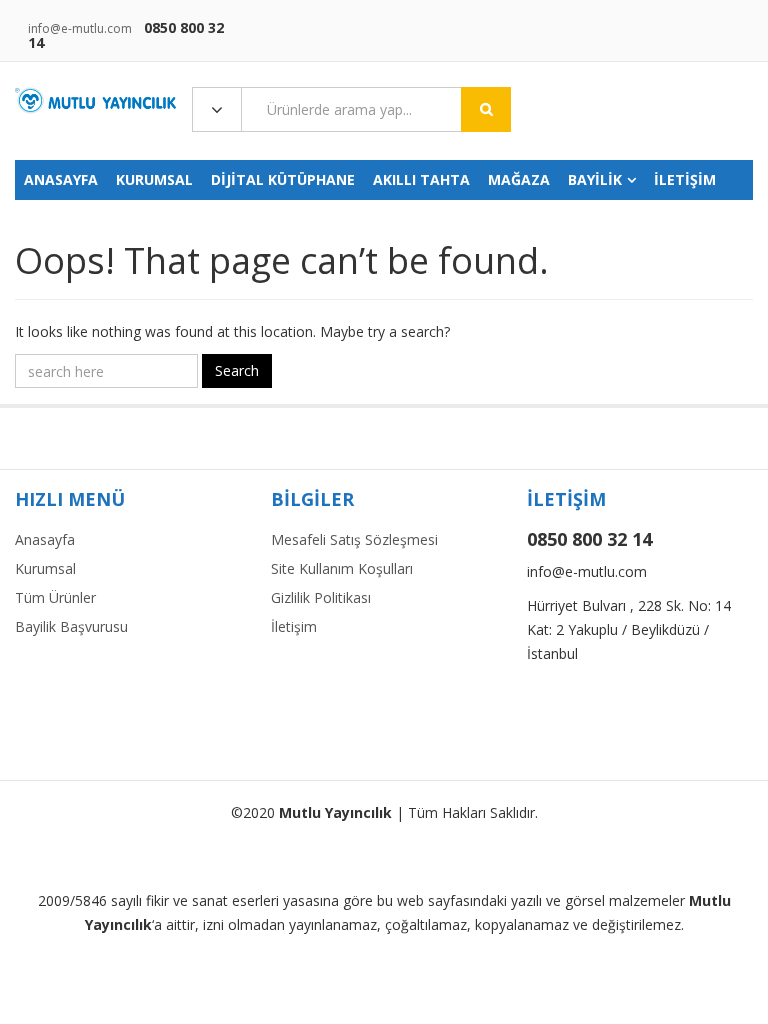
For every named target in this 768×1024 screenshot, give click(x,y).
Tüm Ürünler (55, 597)
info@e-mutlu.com (80, 28)
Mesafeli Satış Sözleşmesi (354, 539)
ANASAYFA (61, 179)
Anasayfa (45, 539)
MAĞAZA (519, 179)
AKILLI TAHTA (421, 179)
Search (237, 370)
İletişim (294, 626)
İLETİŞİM (685, 179)
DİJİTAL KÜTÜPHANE (283, 179)
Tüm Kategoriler (217, 110)
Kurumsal (45, 568)
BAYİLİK (595, 179)
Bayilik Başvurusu (71, 626)
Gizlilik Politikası (321, 597)
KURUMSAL (154, 179)
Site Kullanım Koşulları (342, 568)
